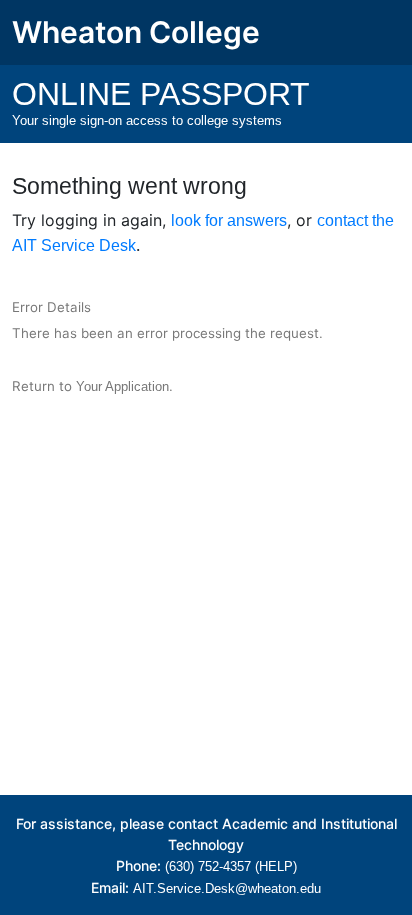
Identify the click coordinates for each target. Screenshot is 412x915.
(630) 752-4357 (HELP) (231, 866)
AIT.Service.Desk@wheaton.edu (227, 888)
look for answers (229, 220)
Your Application (122, 386)
